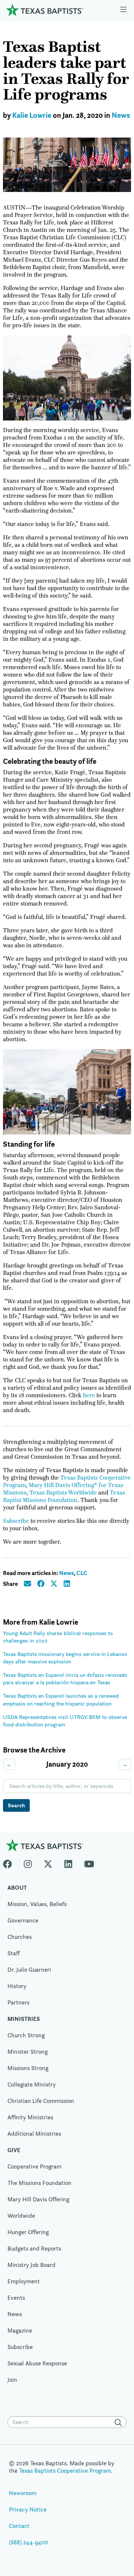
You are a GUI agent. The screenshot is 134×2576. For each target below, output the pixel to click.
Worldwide (21, 2216)
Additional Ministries (34, 2134)
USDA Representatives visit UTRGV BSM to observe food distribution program (65, 1721)
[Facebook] (10, 1862)
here (89, 1395)
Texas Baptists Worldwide (63, 1493)
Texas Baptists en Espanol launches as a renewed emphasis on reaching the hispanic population (61, 1699)
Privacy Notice (28, 2509)
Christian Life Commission (41, 2101)
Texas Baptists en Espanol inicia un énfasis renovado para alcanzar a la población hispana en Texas (65, 1679)
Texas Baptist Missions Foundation (64, 1496)
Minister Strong (28, 2052)
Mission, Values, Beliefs (37, 1904)
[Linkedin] (68, 1862)
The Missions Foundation (39, 2183)
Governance (23, 1920)
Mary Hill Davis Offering (38, 2199)
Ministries (24, 2019)
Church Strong (26, 2035)
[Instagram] (28, 1862)
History (17, 1986)
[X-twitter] (48, 1862)
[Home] (45, 10)
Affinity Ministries (30, 2117)
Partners (18, 2002)
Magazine (20, 2331)
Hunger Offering (28, 2232)
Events (16, 2298)
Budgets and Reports (34, 2249)
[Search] (120, 2423)
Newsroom (23, 2493)
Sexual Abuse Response (37, 2363)
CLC (82, 1573)
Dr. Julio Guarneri (29, 1970)
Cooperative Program (34, 2166)
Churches (20, 1937)
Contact (19, 2526)
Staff (14, 1953)
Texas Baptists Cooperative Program (65, 2471)
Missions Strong (28, 2068)
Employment (24, 2281)
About (17, 1888)
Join (12, 2380)
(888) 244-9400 (28, 2542)
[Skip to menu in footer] (123, 10)
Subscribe (16, 1521)
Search (16, 1805)
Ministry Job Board (31, 2265)
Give (14, 2150)
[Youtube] (89, 1862)
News (121, 115)
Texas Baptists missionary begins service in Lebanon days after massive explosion (65, 1658)
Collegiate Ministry (32, 2084)
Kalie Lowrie (32, 115)
